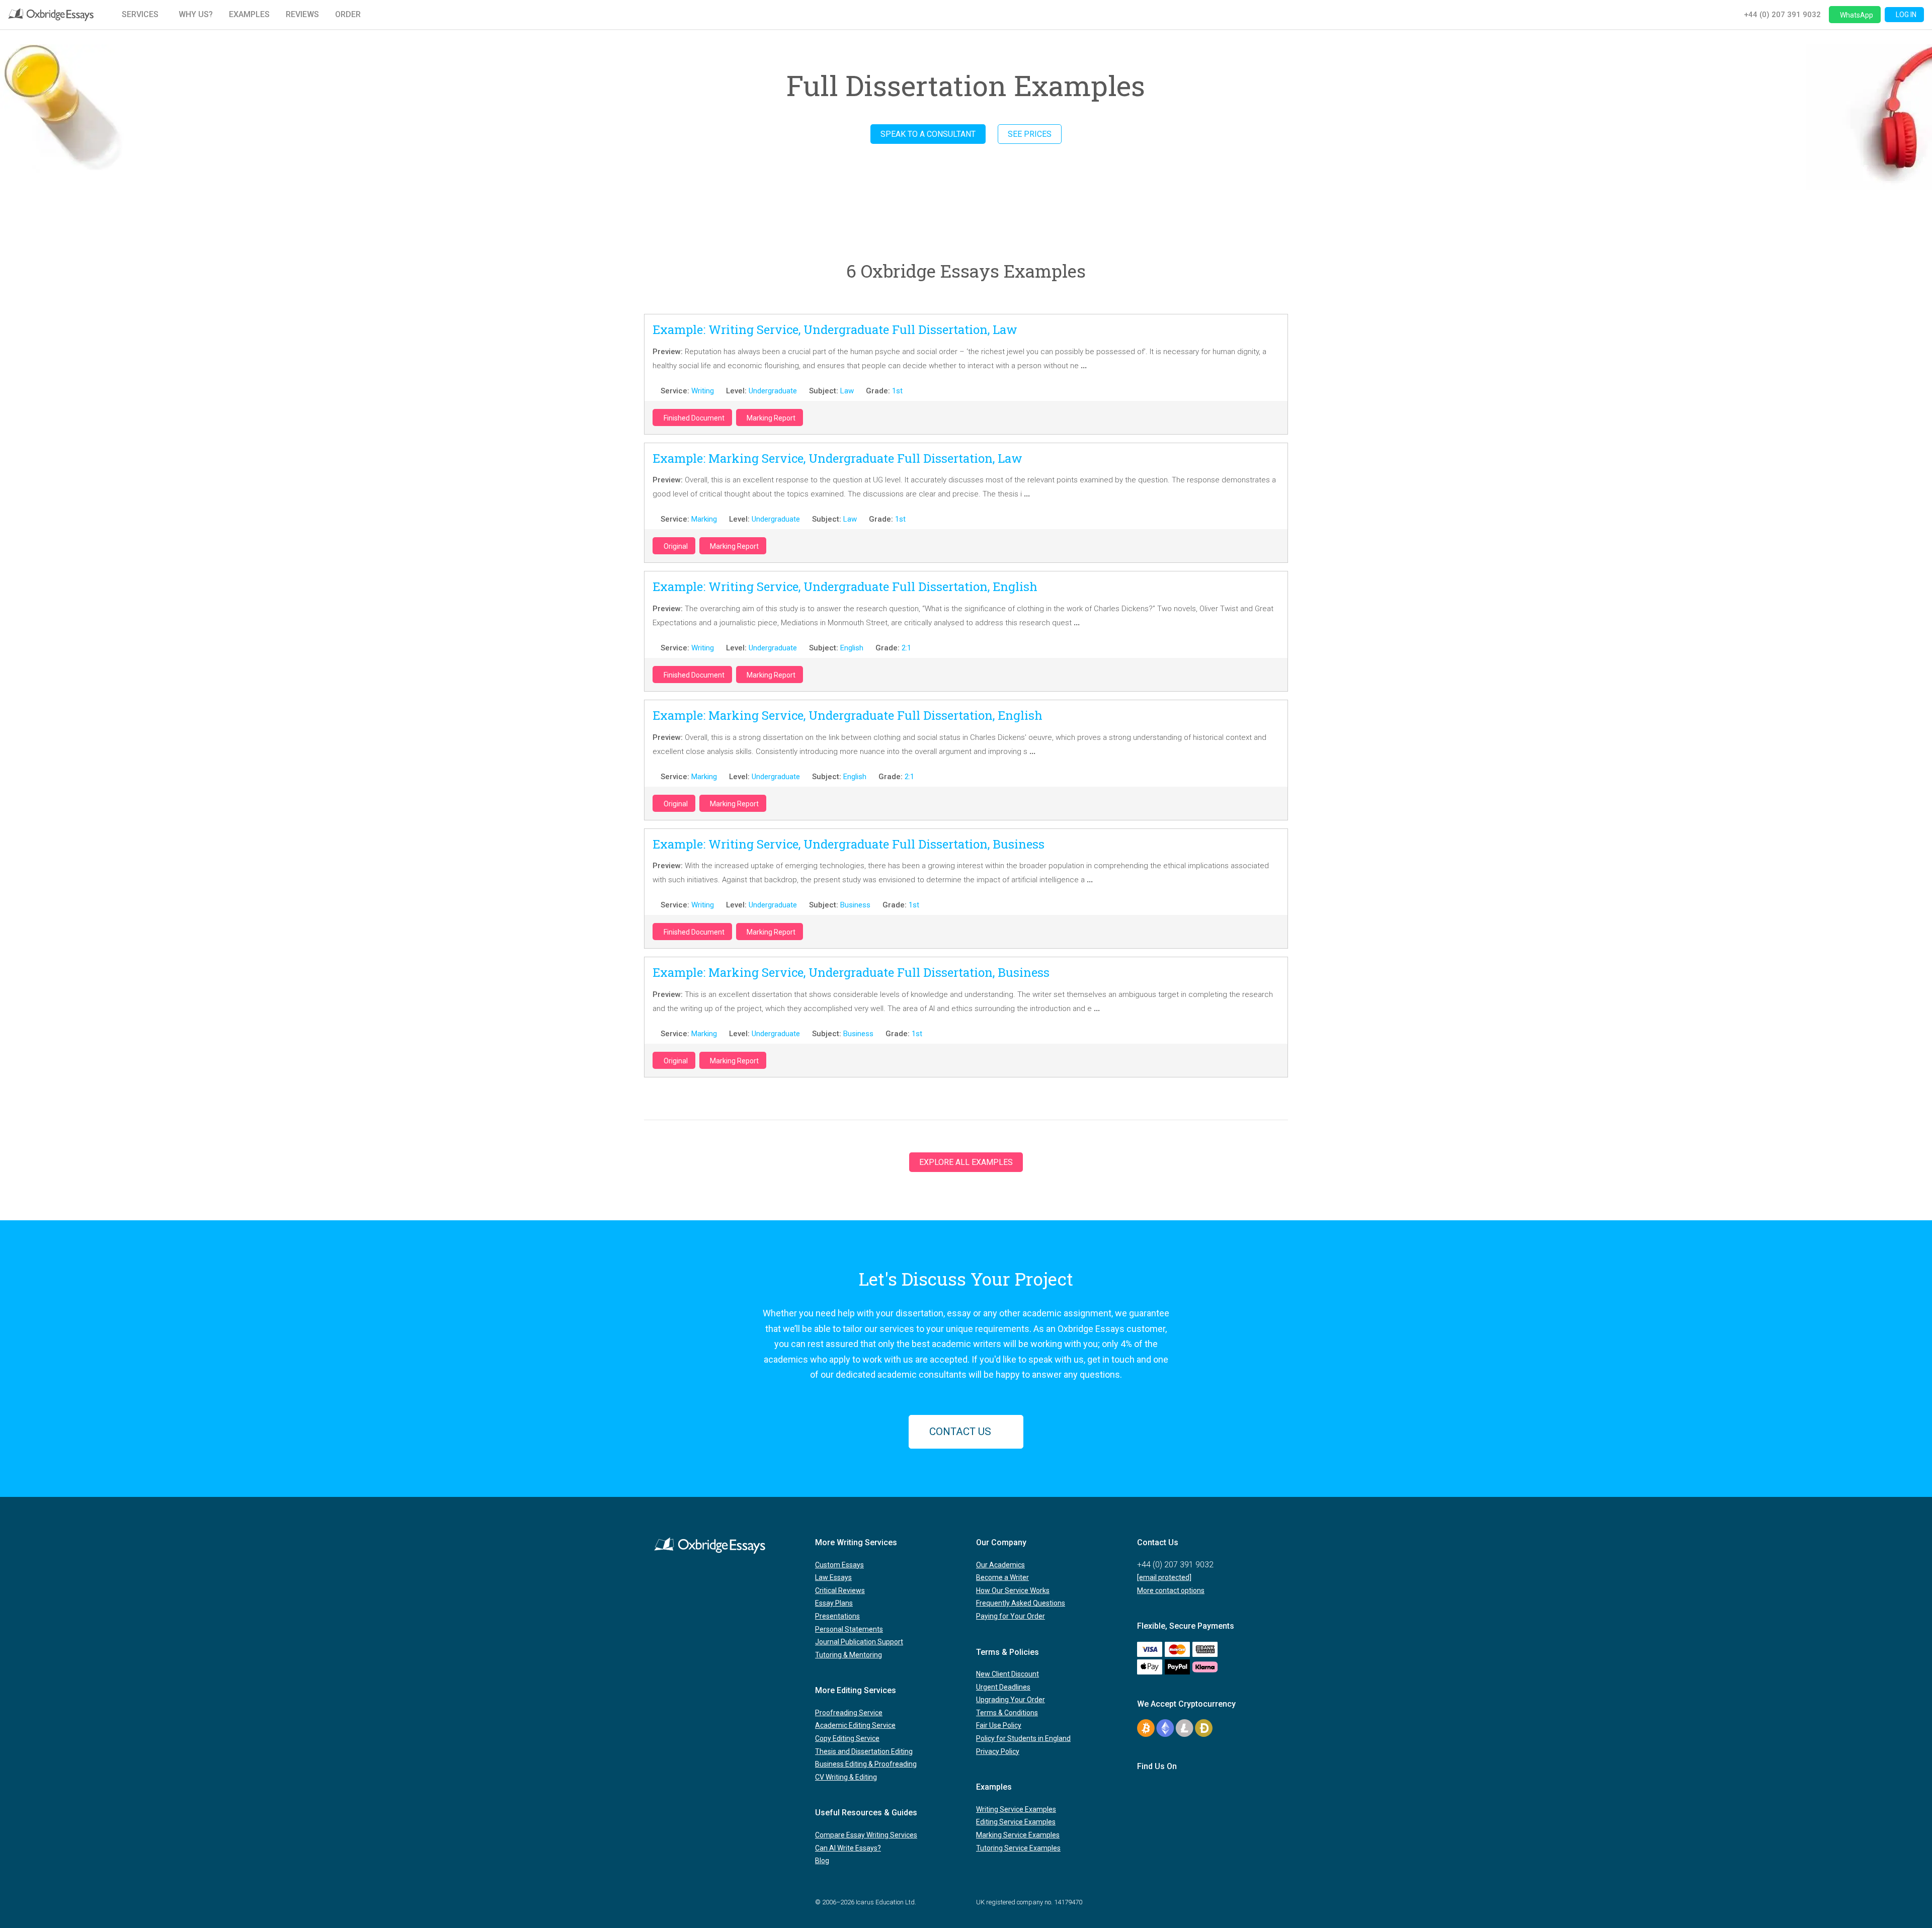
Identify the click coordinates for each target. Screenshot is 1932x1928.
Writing (703, 391)
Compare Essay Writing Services (866, 1835)
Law (847, 391)
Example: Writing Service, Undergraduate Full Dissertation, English (845, 586)
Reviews (302, 14)
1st (897, 391)
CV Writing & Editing (846, 1777)
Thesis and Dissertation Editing (864, 1751)
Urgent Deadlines (1003, 1687)
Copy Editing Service (847, 1738)
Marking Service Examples (1018, 1835)
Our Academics (1000, 1565)
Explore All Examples (966, 1162)
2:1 (906, 648)
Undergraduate (773, 391)
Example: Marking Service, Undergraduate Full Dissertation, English (848, 715)
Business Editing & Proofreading (866, 1764)
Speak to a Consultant (928, 134)
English (852, 648)
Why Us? (196, 14)
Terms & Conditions (1007, 1713)
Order (348, 14)
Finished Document (694, 418)
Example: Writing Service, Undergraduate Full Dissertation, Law (835, 329)
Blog (822, 1861)
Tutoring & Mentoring (849, 1655)
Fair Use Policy (999, 1725)
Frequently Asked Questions (1021, 1603)
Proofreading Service (849, 1713)
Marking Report (771, 418)
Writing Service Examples (1016, 1809)
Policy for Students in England (1023, 1738)
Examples (249, 14)
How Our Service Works (1013, 1590)
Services (140, 14)
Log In (1906, 15)
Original (676, 546)
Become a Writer (1002, 1577)
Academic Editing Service (855, 1725)
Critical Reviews (840, 1590)
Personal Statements (849, 1629)
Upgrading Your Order (1011, 1700)
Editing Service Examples (1016, 1822)
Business (855, 905)
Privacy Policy (998, 1751)
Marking (704, 519)
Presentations (837, 1616)
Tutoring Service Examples (1018, 1848)
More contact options (1171, 1590)
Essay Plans (834, 1603)
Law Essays (833, 1577)
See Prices (1030, 134)
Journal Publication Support (859, 1642)
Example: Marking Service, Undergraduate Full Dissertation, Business (851, 972)
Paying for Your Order (1011, 1616)
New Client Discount (1008, 1674)
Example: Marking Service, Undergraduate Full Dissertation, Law (837, 458)
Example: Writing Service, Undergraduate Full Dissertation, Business (849, 844)
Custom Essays (839, 1565)
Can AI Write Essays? (848, 1848)
